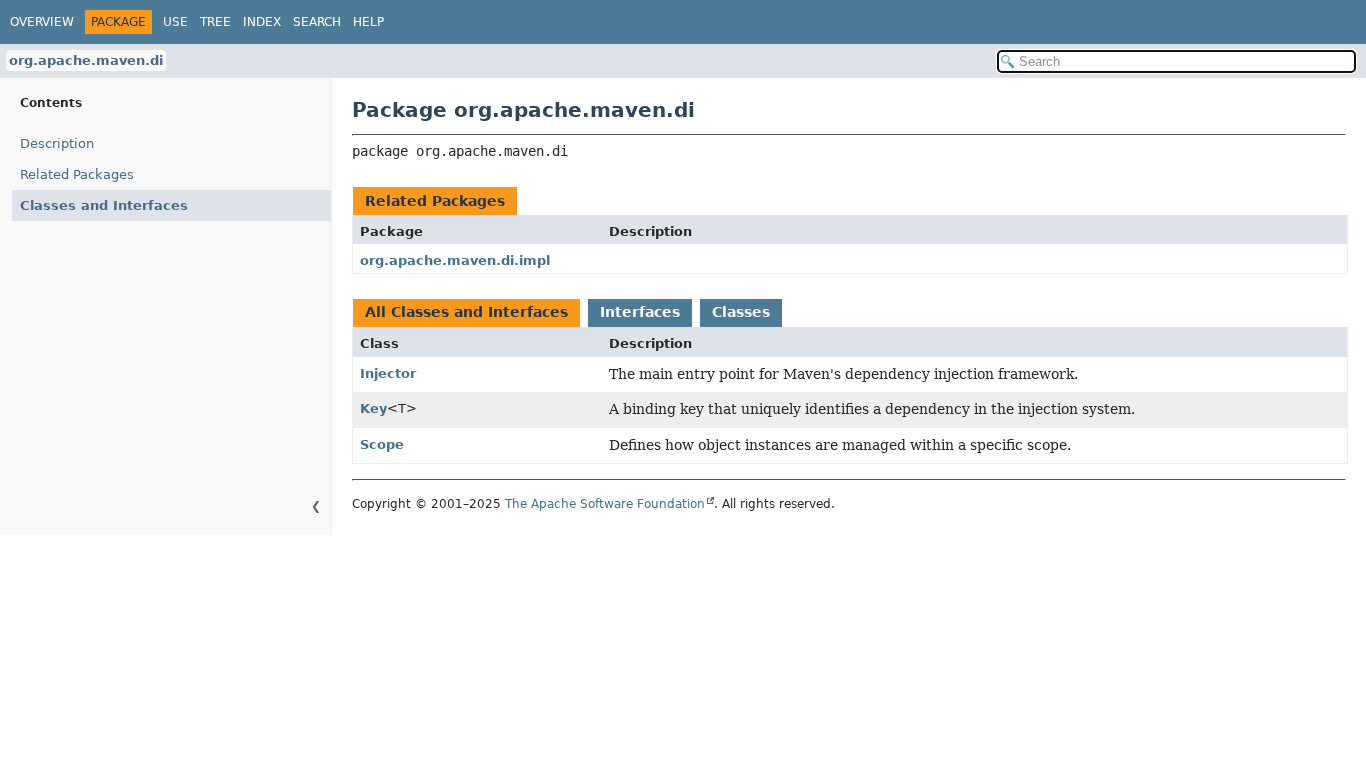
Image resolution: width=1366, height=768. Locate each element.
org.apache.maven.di (86, 60)
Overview (42, 22)
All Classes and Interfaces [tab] (466, 312)
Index (262, 22)
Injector (388, 373)
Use (175, 22)
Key (373, 408)
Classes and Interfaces (104, 205)
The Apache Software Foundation (605, 504)
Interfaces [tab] (640, 312)
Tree (215, 22)
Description (57, 143)
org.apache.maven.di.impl (455, 260)
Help (368, 22)
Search (317, 22)
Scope (382, 444)
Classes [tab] (741, 312)
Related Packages (77, 174)
